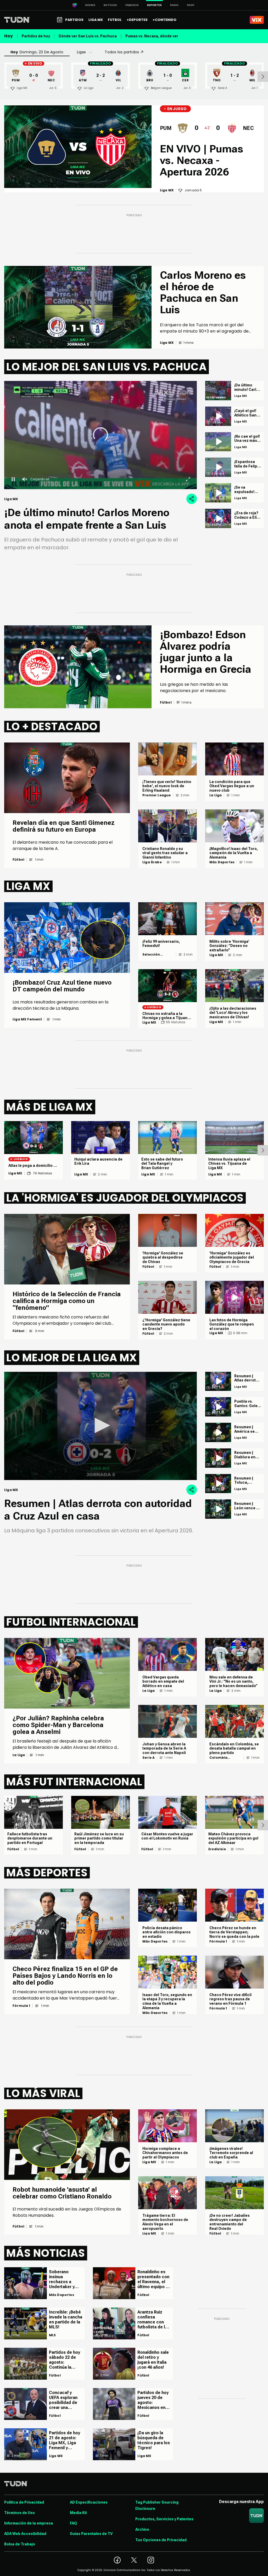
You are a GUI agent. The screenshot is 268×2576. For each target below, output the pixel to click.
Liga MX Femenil (27, 1019)
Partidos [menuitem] (74, 20)
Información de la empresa (29, 2523)
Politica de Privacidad (24, 2502)
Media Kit (78, 2513)
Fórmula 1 (21, 2006)
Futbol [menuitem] (115, 20)
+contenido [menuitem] (164, 20)
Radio (174, 5)
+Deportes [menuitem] (137, 20)
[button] (100, 1425)
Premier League (157, 795)
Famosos (132, 5)
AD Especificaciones (89, 2502)
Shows (90, 5)
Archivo (142, 2529)
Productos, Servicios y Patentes (164, 2519)
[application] (100, 1426)
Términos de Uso (19, 2513)
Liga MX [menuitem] (96, 20)
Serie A (149, 1758)
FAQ (73, 2523)
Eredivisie (217, 1849)
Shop (191, 5)
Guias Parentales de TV (91, 2534)
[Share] (192, 499)
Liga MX (149, 1023)
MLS (52, 2335)
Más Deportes (222, 862)
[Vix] (257, 20)
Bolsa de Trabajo (20, 2544)
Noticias (110, 5)
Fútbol (18, 860)
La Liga (216, 795)
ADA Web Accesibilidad (25, 2534)
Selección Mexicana (151, 955)
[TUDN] (17, 20)
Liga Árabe (152, 862)
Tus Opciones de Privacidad (161, 2540)
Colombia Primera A (218, 1758)
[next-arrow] (263, 77)
